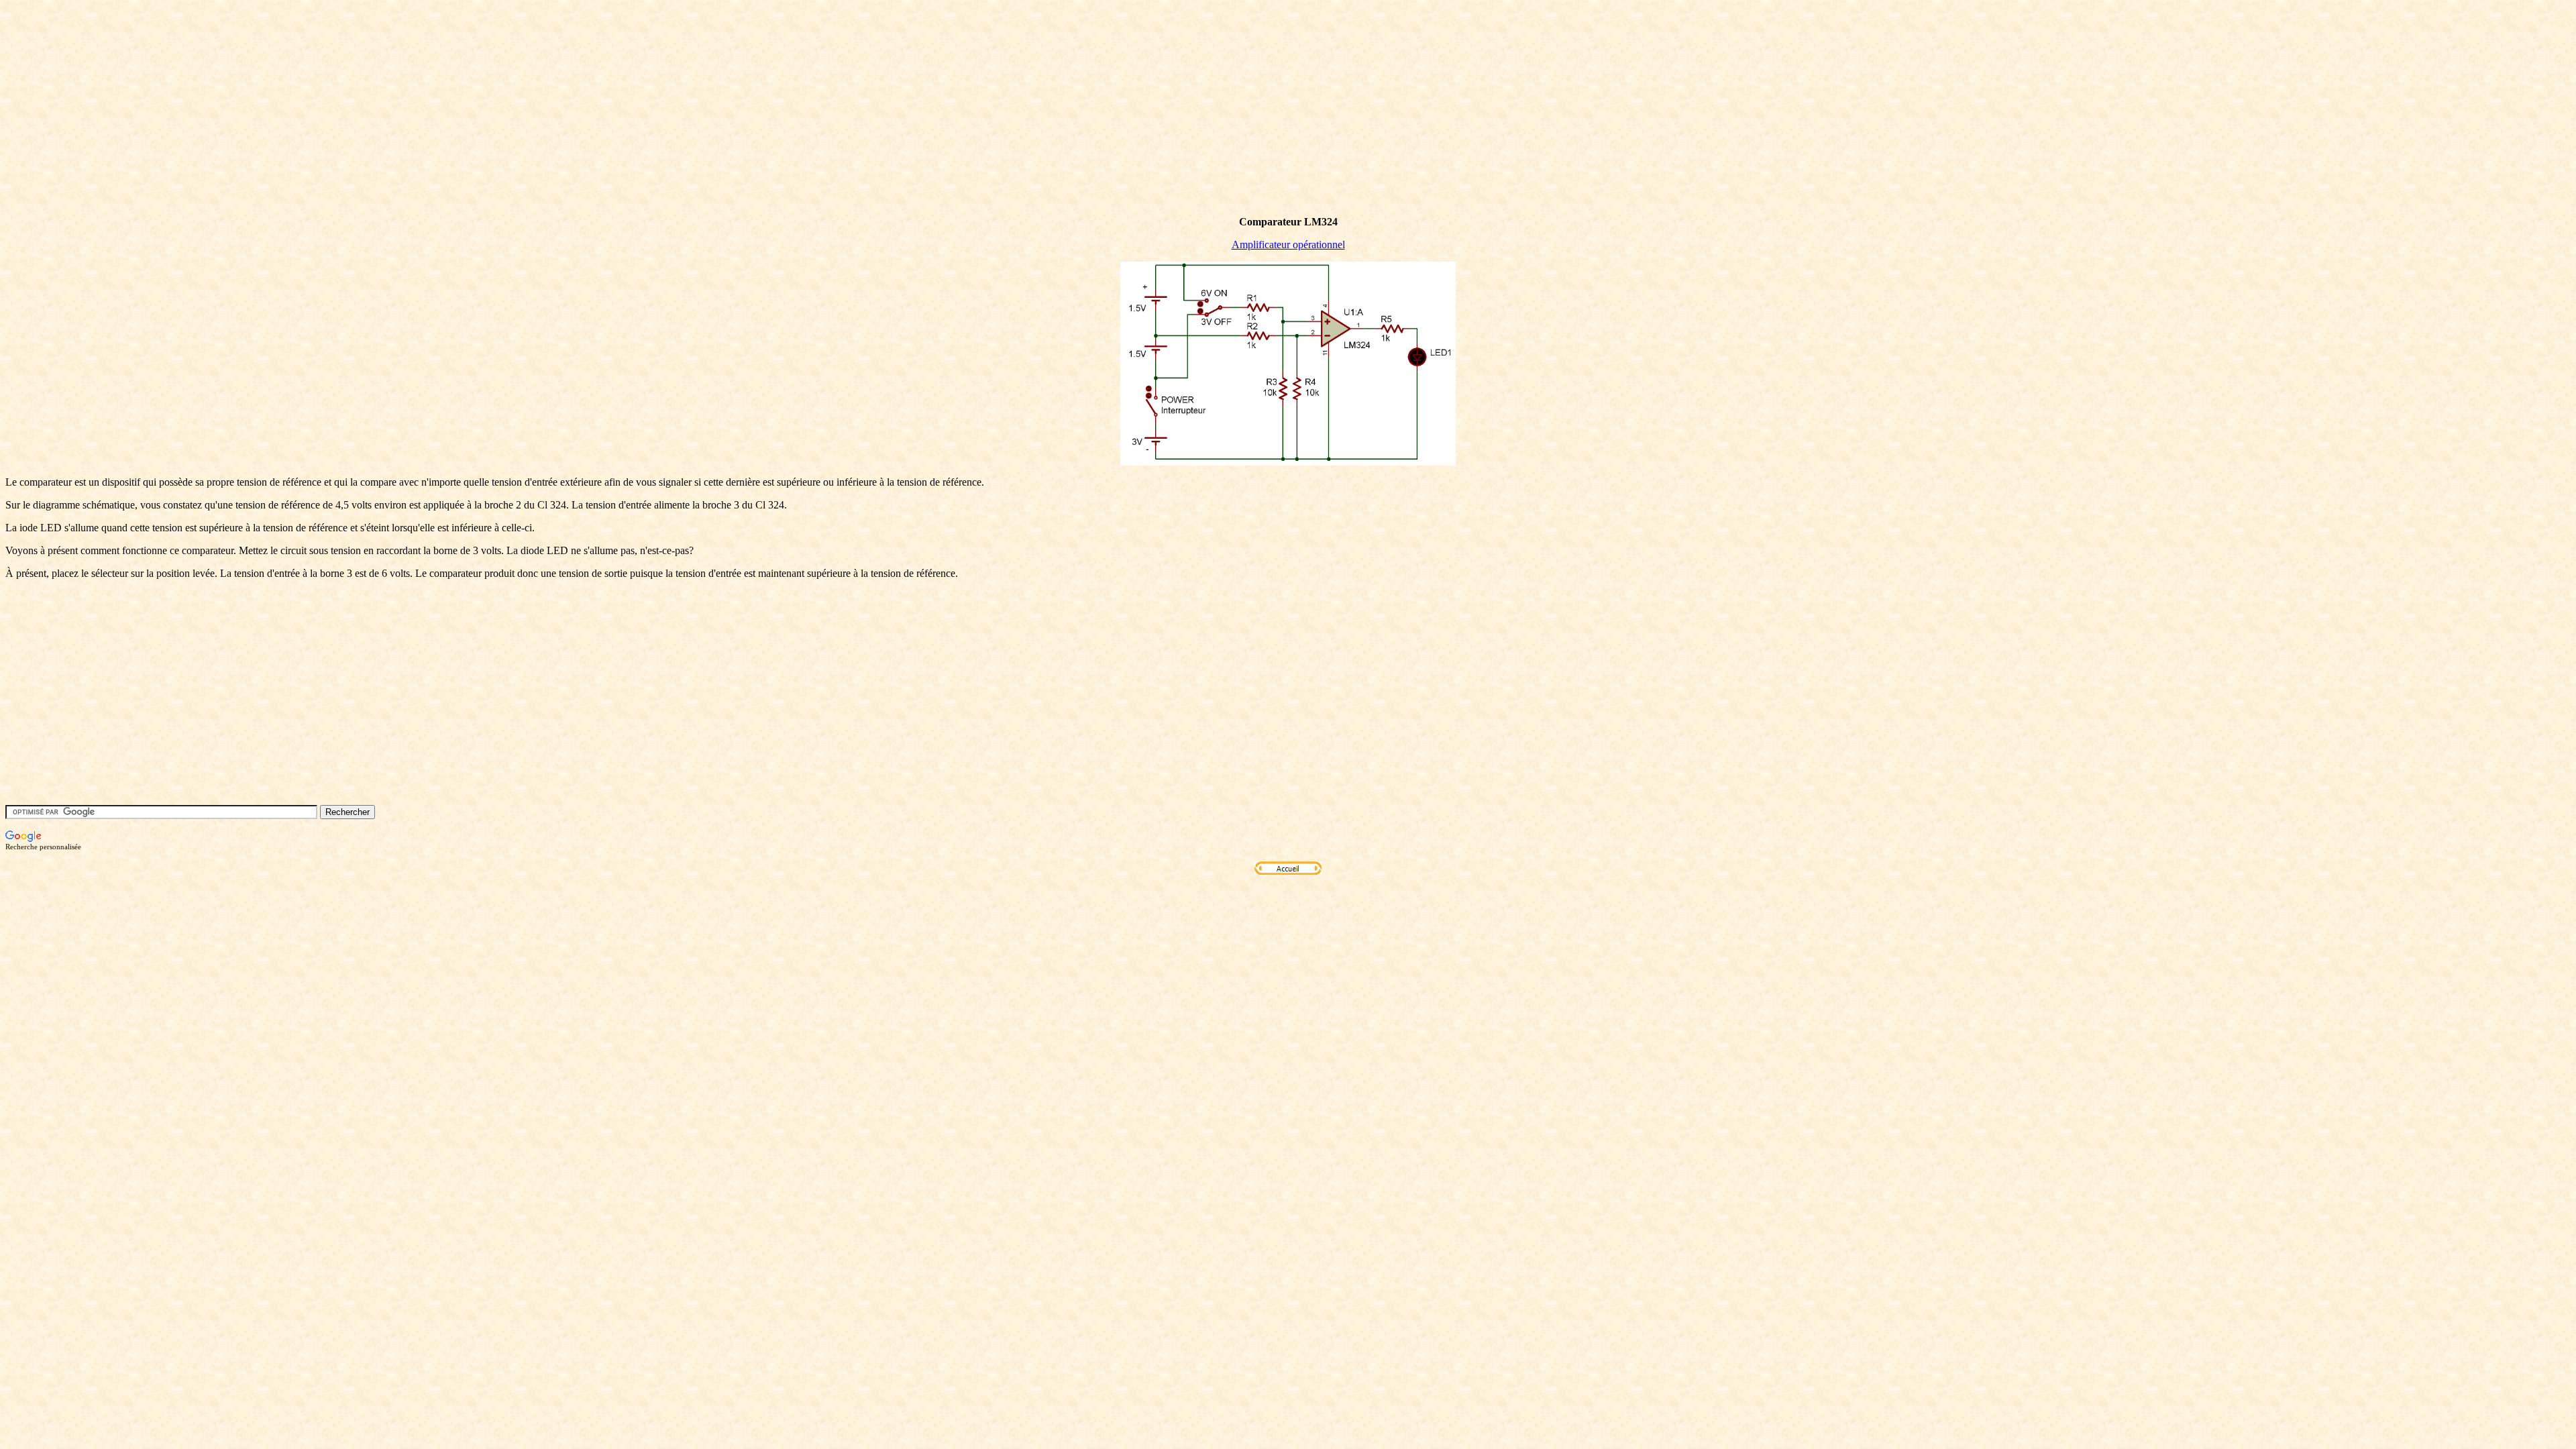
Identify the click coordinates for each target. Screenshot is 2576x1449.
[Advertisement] (250, 129)
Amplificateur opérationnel (1288, 245)
